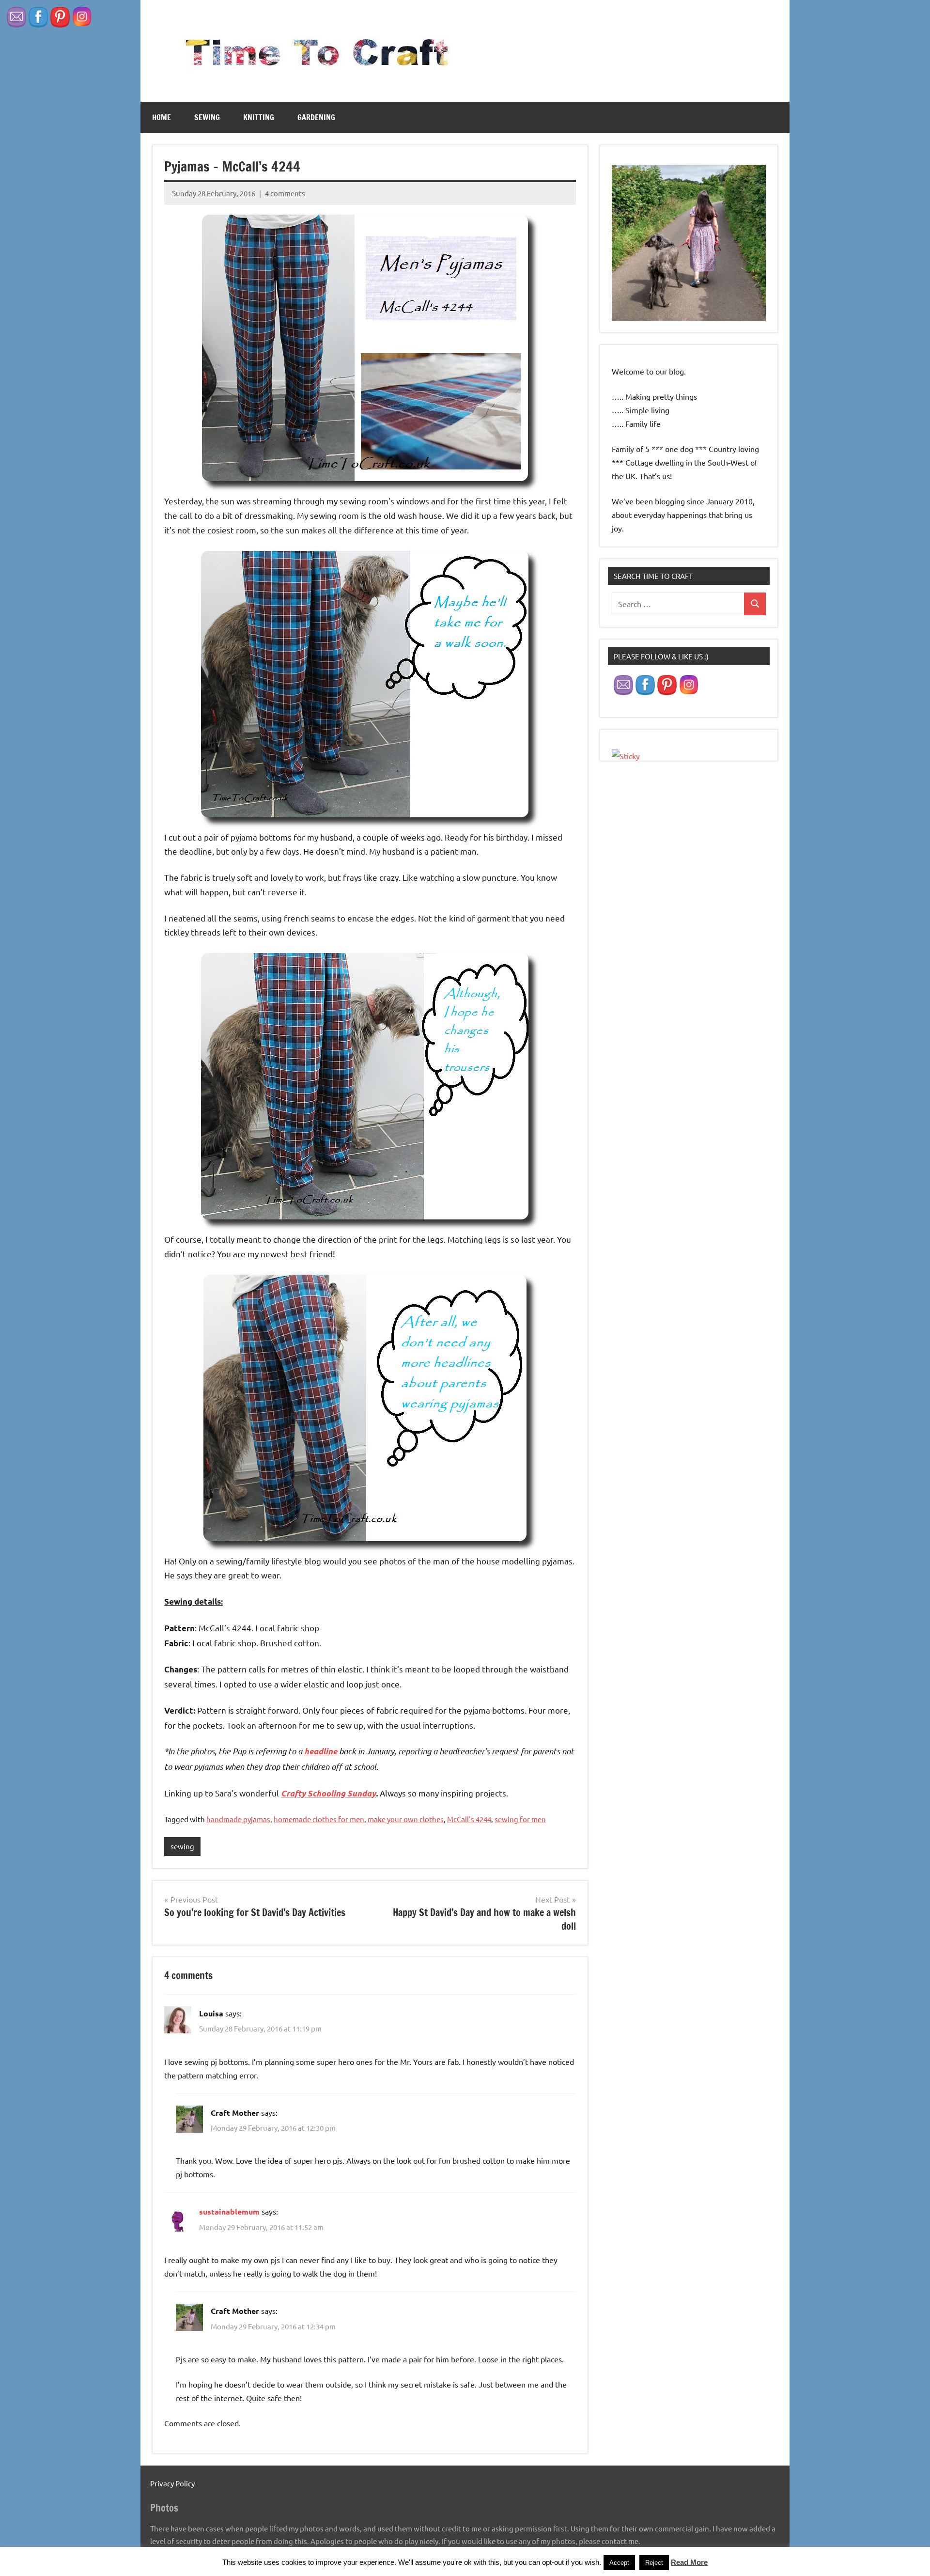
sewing (207, 117)
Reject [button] (654, 2563)
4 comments (285, 193)
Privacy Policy (172, 2483)
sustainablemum (229, 2211)
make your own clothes (406, 1819)
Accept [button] (619, 2563)
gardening (316, 117)
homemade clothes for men (319, 1819)
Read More (689, 2562)
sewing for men (520, 1819)
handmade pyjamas (238, 1819)
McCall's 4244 (469, 1819)
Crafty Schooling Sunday (328, 1794)
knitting (259, 117)
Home (162, 117)
